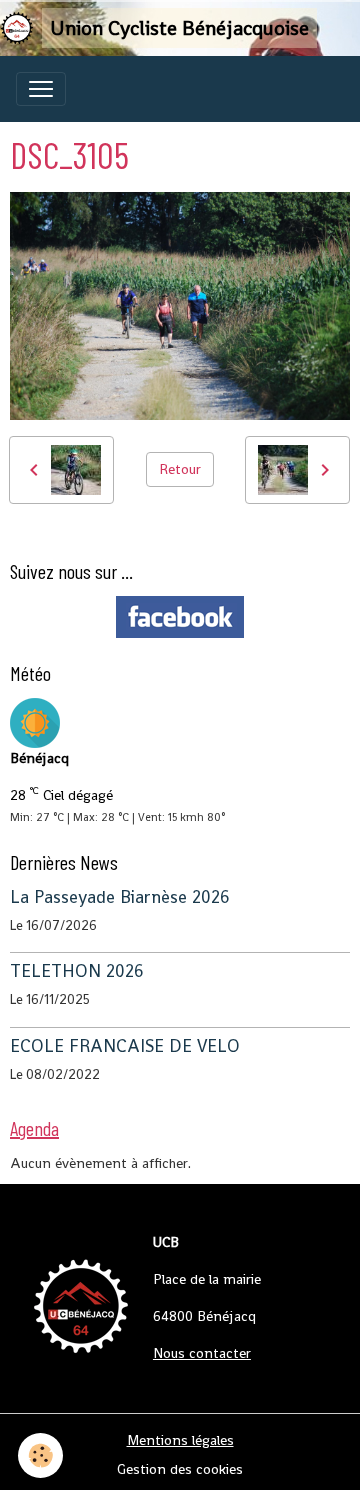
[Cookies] (40, 1455)
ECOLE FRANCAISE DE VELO (125, 1046)
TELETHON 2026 (77, 971)
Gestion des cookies (180, 1469)
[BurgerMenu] (41, 89)
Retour (180, 469)
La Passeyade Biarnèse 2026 (120, 897)
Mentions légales (180, 1440)
